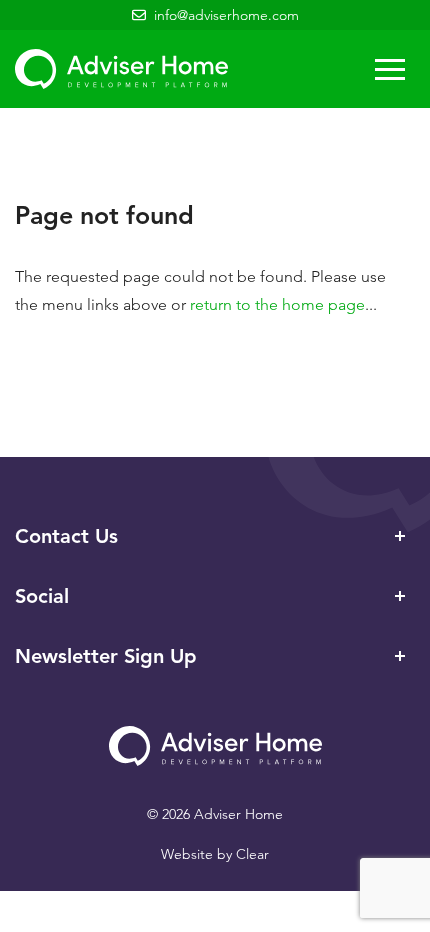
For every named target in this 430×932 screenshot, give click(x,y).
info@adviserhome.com (226, 15)
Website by (215, 854)
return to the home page (277, 304)
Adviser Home (121, 69)
